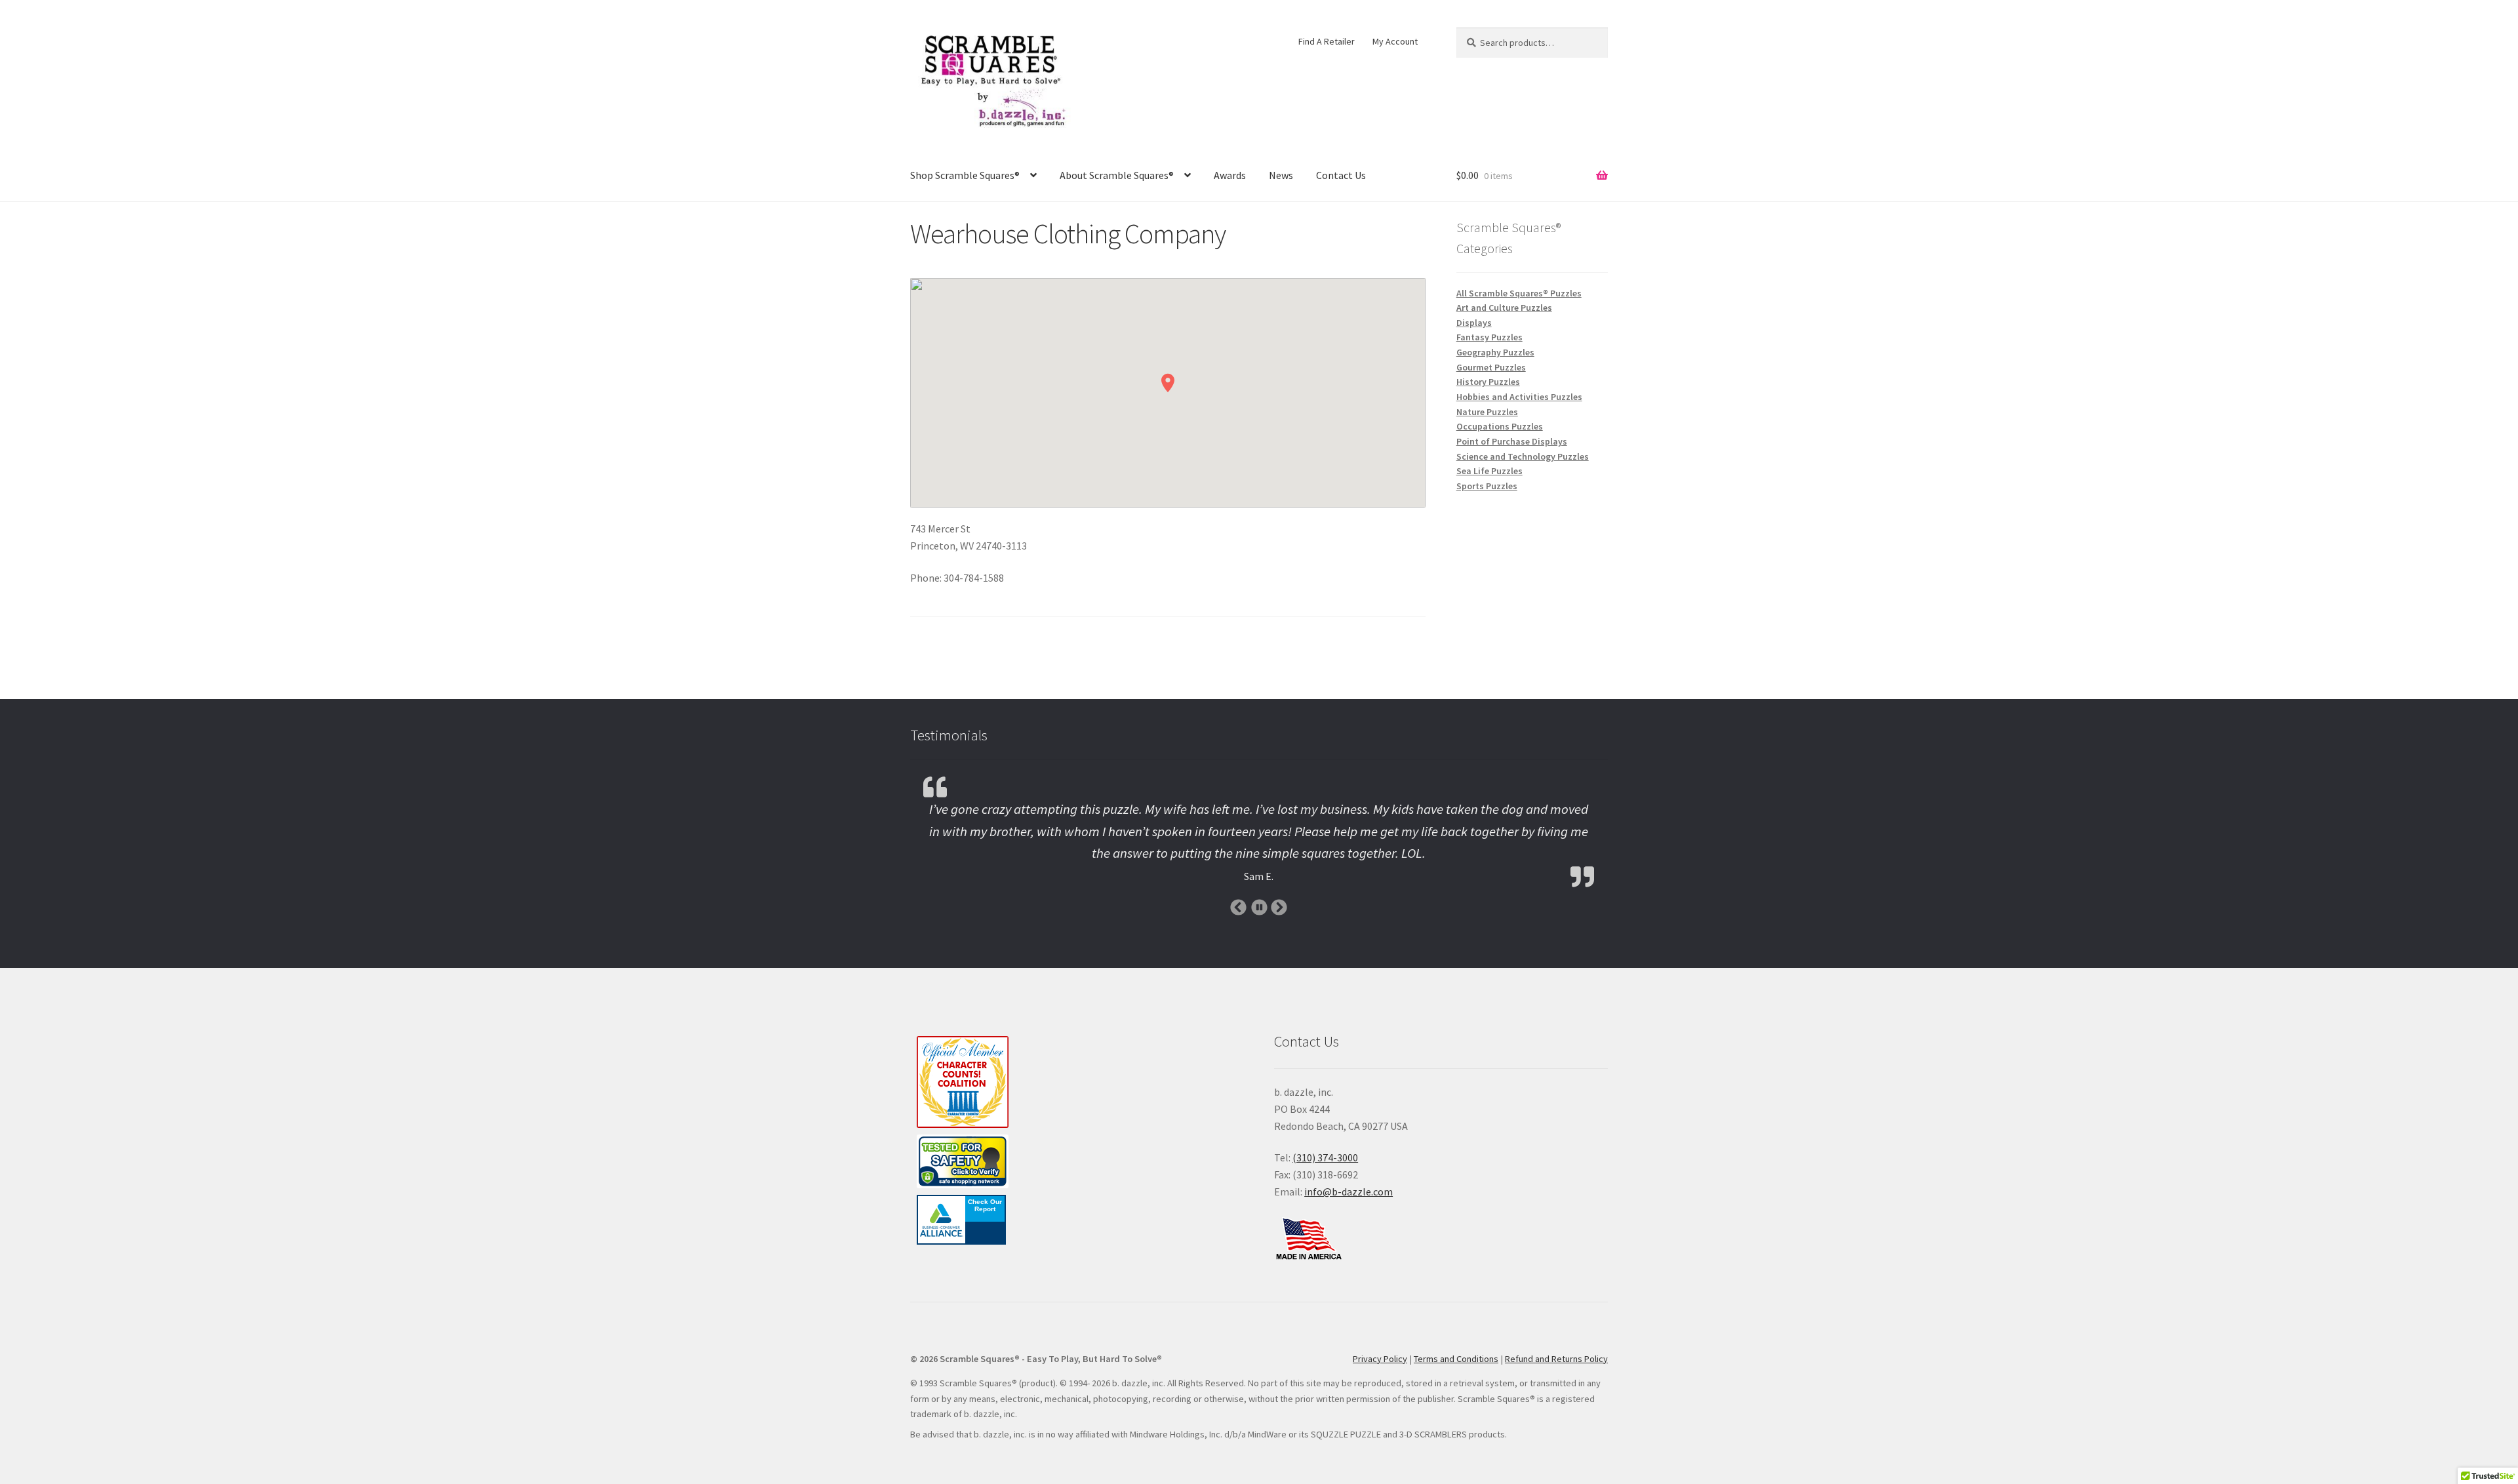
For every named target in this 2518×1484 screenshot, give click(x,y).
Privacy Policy (1380, 1359)
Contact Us (1341, 175)
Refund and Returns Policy (1556, 1359)
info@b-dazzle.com (1349, 1192)
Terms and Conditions (1456, 1359)
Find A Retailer (1327, 41)
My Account (1395, 41)
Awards (1230, 175)
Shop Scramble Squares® (965, 175)
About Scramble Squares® (1117, 175)
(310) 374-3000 (1325, 1157)
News (1281, 175)
